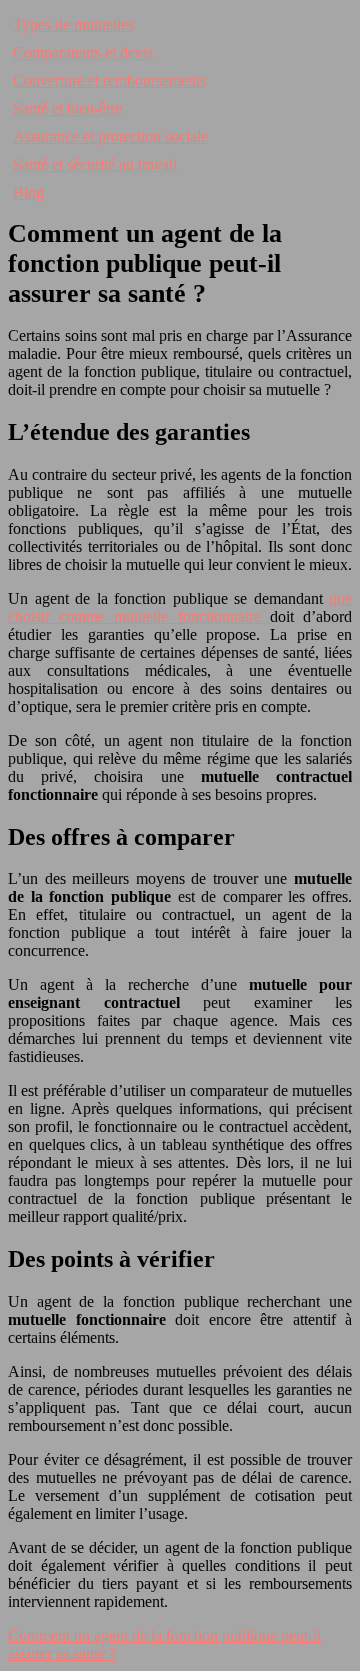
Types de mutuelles (73, 24)
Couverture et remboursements (109, 80)
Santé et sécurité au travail (95, 164)
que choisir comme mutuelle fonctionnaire (180, 607)
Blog (28, 192)
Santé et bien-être (67, 108)
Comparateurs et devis (83, 52)
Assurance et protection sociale (110, 136)
